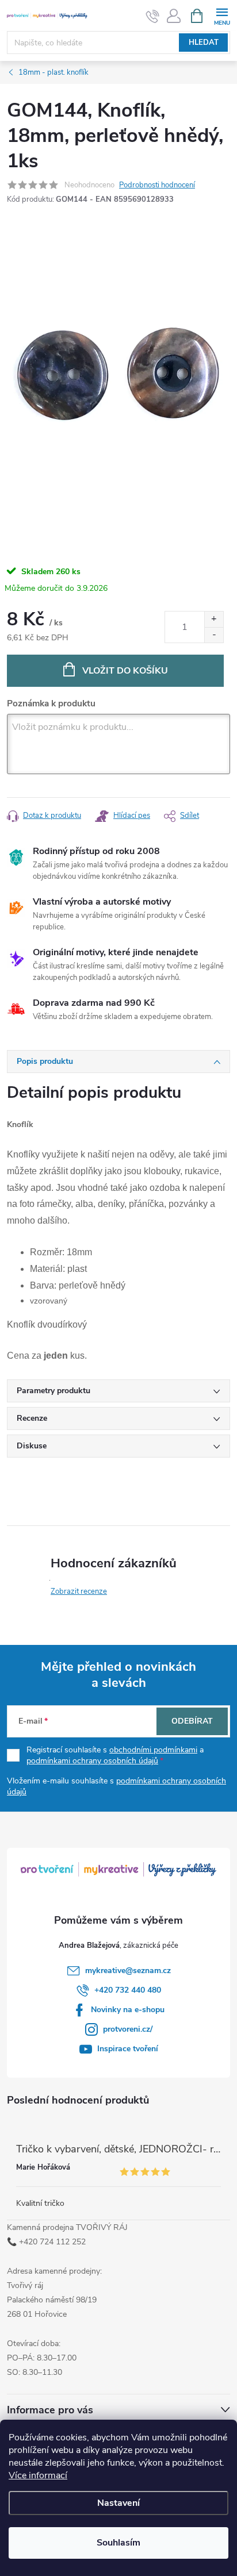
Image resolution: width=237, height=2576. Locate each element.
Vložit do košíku (125, 671)
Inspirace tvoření (128, 2049)
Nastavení (118, 2503)
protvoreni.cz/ (128, 2029)
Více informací (38, 2475)
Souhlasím (118, 2543)
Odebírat (192, 1721)
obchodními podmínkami (153, 1750)
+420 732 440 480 (128, 1990)
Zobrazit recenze (79, 1591)
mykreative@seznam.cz (128, 1971)
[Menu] (222, 15)
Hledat (204, 43)
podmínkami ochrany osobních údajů (92, 1761)
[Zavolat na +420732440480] (153, 16)
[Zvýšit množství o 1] (214, 619)
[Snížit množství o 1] (214, 635)
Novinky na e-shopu (128, 2010)
